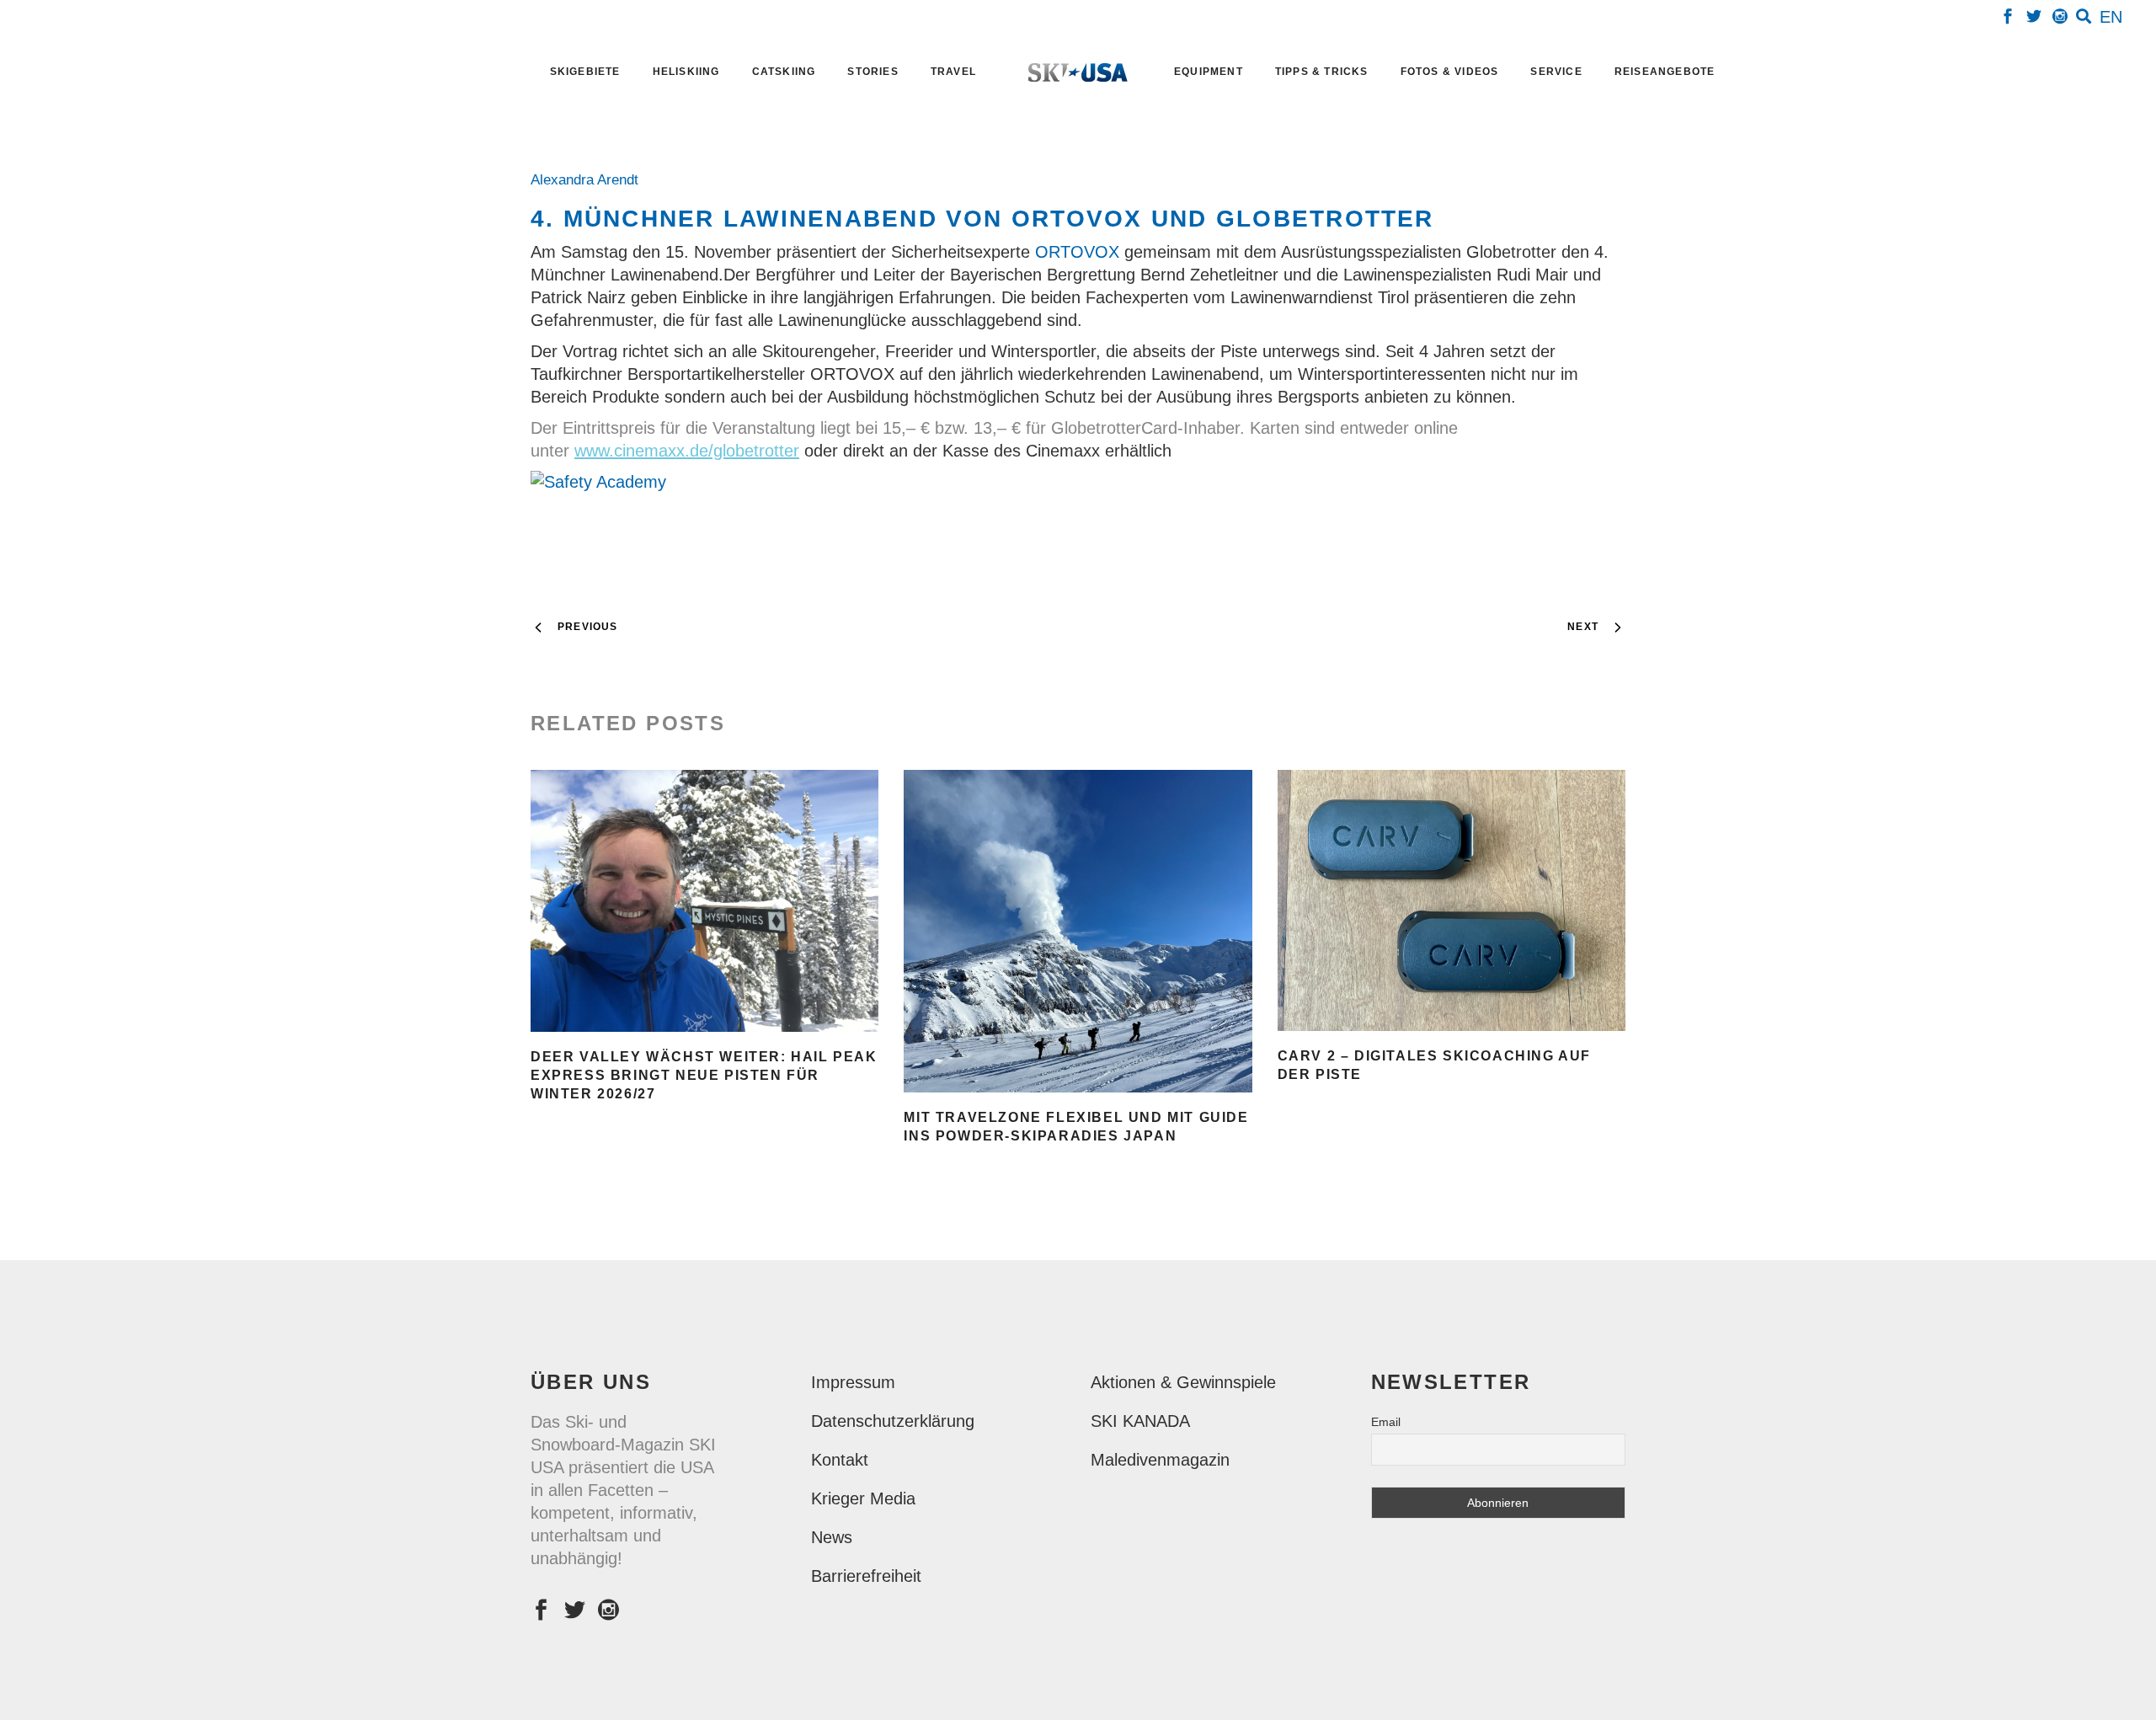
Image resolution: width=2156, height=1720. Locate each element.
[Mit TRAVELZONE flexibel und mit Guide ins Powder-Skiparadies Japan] (1078, 931)
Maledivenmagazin (1160, 1460)
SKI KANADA (1140, 1421)
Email (1386, 1422)
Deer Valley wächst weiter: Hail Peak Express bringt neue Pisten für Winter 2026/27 (704, 1075)
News (832, 1537)
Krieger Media (863, 1498)
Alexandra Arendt (589, 180)
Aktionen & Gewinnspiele (1183, 1382)
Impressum (853, 1382)
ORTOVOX (1080, 252)
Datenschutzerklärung (893, 1421)
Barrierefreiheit (866, 1576)
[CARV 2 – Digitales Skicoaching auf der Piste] (1452, 900)
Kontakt (840, 1460)
